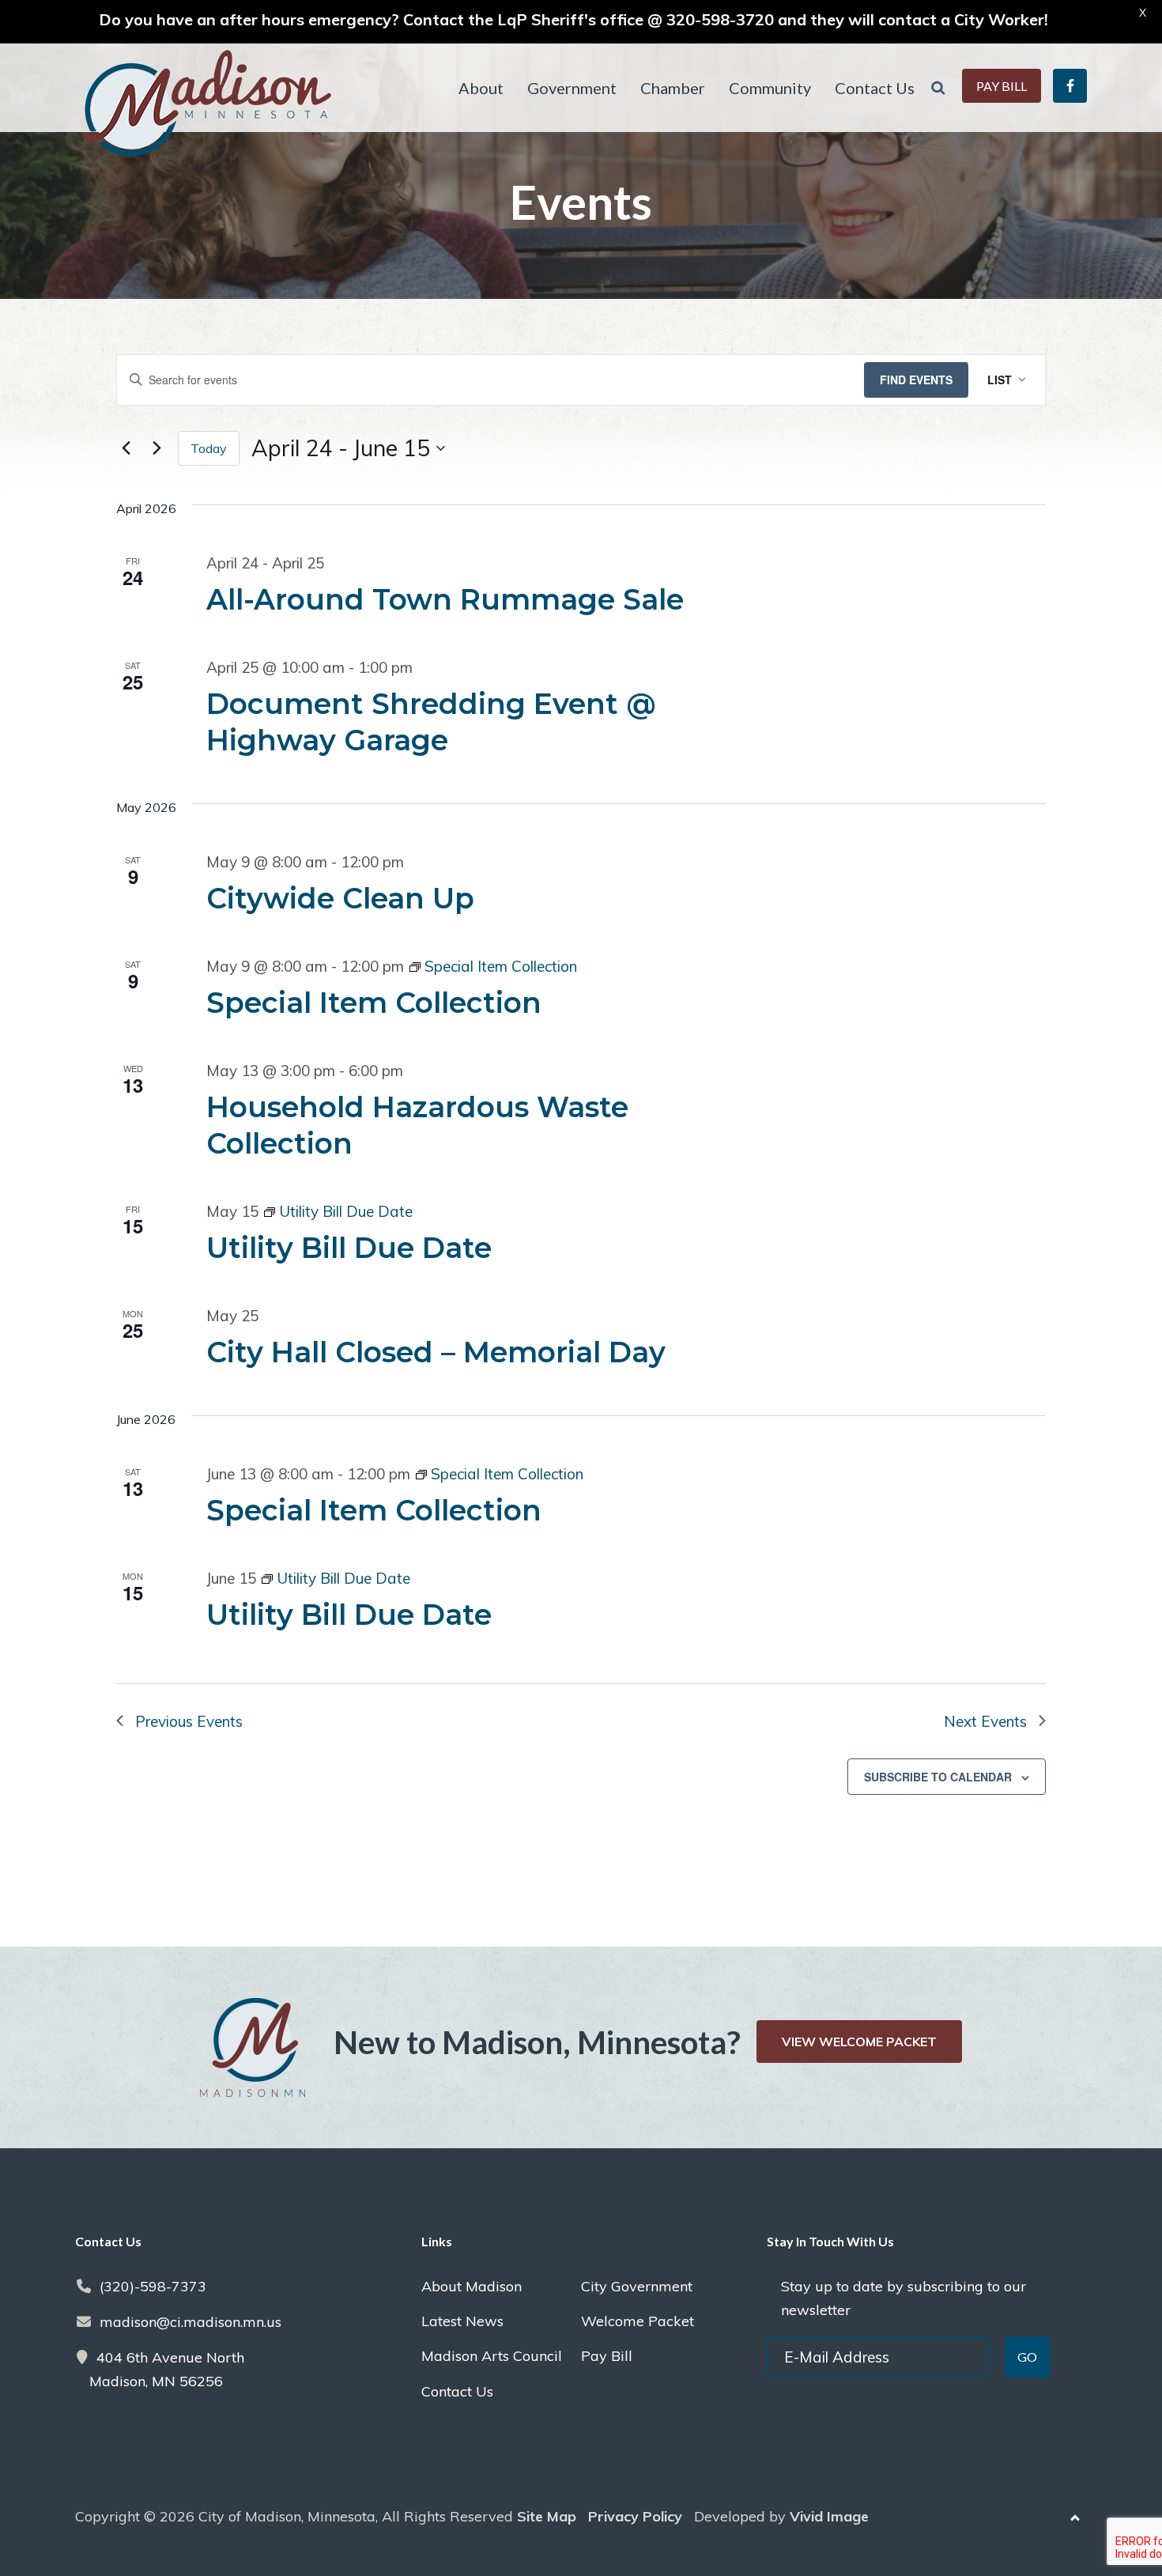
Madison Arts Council (492, 2356)
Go (1027, 2357)
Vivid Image (829, 2516)
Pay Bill (607, 2356)
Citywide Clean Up (340, 898)
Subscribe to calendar (938, 1777)
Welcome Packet (638, 2321)
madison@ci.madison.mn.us (191, 2322)
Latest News (462, 2321)
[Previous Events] (126, 448)
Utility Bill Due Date (349, 1248)
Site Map (547, 2516)
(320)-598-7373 (153, 2286)
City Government (637, 2286)
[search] (938, 88)
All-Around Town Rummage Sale (445, 599)
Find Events (916, 380)
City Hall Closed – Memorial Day (436, 1352)
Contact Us (457, 2391)
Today (209, 448)
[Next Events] (157, 448)
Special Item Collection (374, 1003)
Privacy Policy (635, 2516)
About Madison (472, 2286)
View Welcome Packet (859, 2042)
